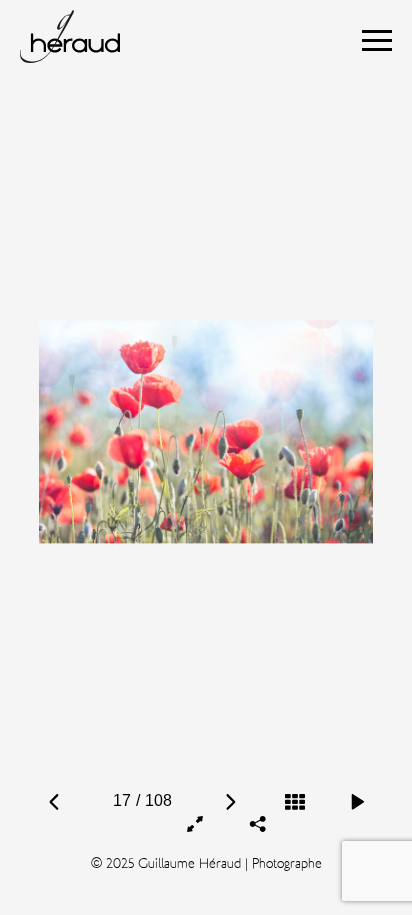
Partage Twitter (290, 756)
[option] (206, 432)
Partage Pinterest (257, 756)
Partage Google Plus (259, 778)
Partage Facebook (224, 756)
